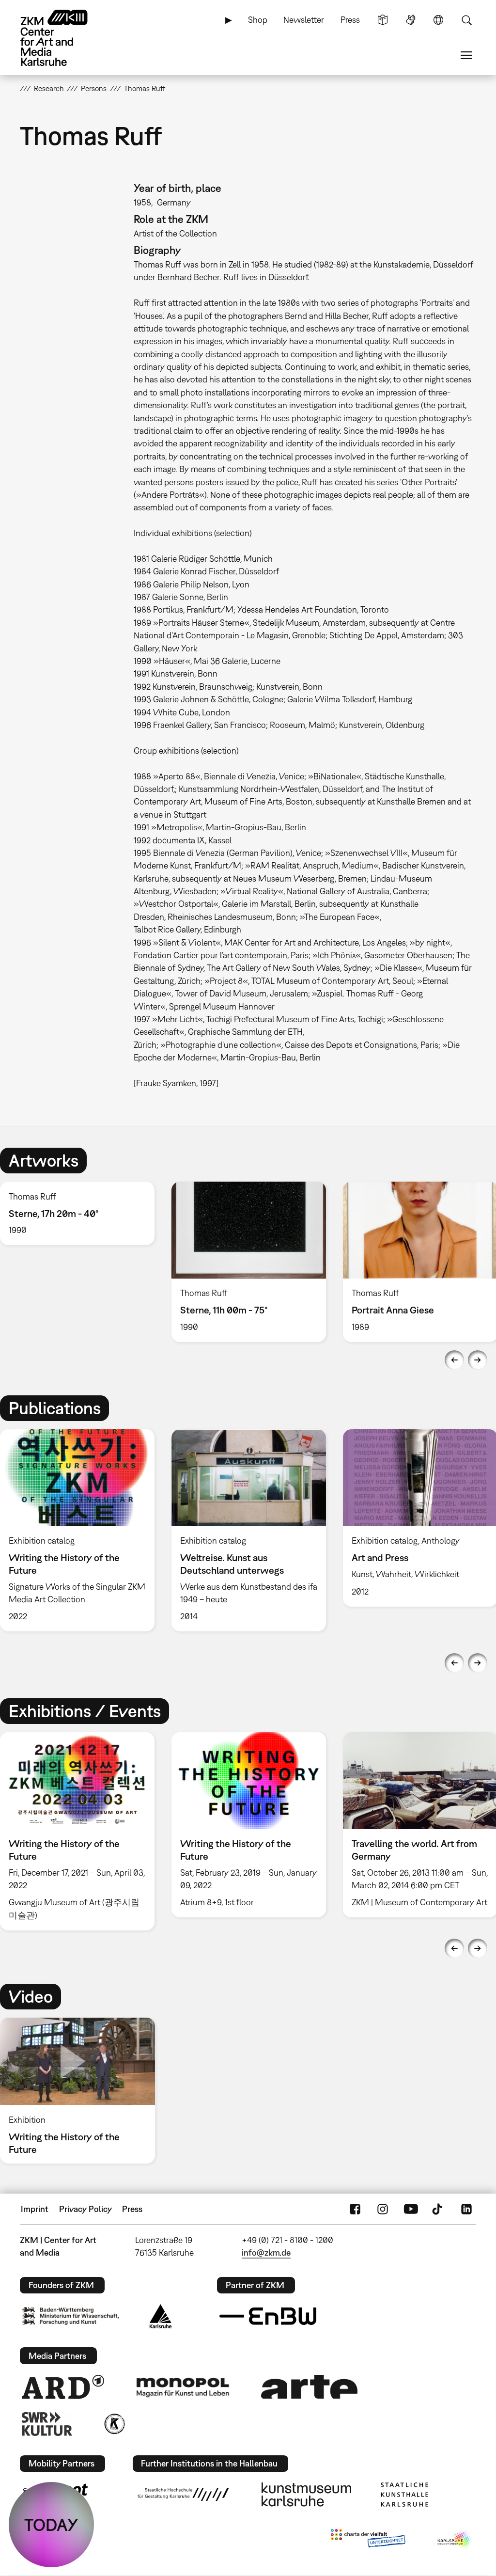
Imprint (35, 2209)
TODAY (51, 2525)
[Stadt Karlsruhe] (161, 2316)
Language (438, 20)
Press (350, 20)
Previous (454, 1360)
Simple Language (383, 20)
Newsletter (304, 20)
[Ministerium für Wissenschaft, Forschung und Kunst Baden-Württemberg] (70, 2316)
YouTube (411, 2209)
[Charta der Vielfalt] (368, 2540)
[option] (248, 1262)
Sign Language (411, 20)
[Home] (63, 38)
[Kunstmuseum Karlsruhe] (306, 2495)
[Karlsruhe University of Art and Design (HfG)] (183, 2495)
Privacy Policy (85, 2209)
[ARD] (63, 2387)
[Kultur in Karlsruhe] (114, 2424)
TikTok (438, 2209)
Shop (258, 20)
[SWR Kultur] (47, 2424)
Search (466, 20)
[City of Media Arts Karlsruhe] (455, 2540)
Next (478, 1360)
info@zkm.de (266, 2252)
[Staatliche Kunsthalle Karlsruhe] (404, 2495)
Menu (466, 55)
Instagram (383, 2209)
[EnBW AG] (268, 2316)
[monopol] (183, 2387)
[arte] (310, 2387)
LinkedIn (466, 2209)
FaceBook (355, 2209)
